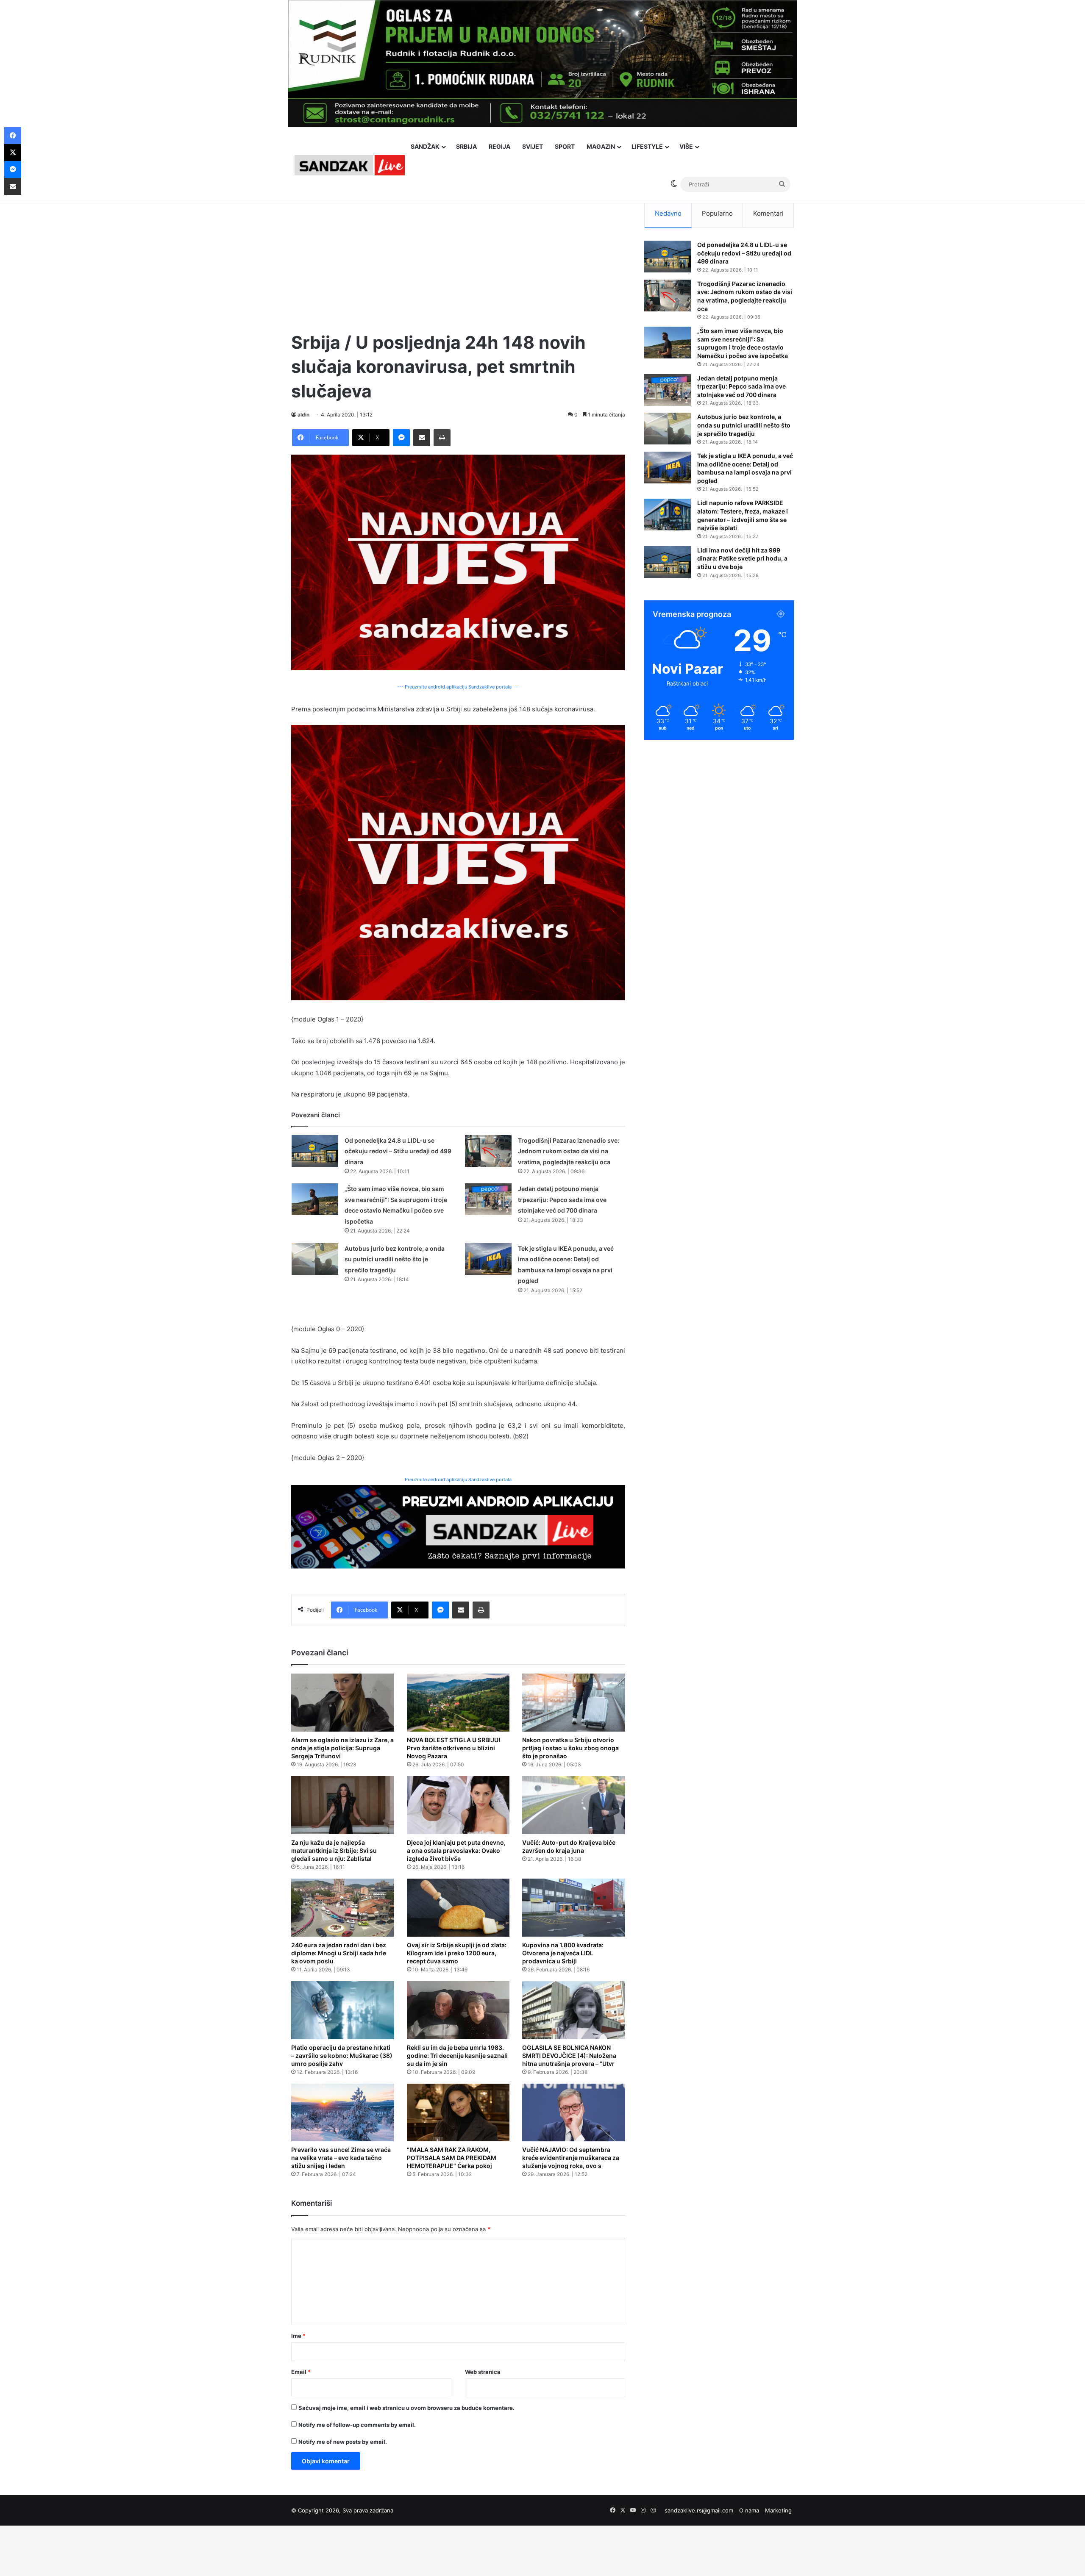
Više (686, 146)
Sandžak (425, 146)
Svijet (533, 146)
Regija (499, 146)
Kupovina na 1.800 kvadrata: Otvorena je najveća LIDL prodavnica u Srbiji (563, 1953)
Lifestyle (647, 146)
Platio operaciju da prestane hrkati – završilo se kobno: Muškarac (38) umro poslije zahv (342, 2056)
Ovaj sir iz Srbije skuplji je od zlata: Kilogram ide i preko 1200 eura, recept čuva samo (457, 1953)
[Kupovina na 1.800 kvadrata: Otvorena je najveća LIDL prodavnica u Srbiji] (574, 1908)
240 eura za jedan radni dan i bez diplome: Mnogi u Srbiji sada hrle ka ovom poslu (339, 1953)
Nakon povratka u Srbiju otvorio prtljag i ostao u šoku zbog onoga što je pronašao (570, 1748)
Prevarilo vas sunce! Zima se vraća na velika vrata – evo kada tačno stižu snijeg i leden (341, 2158)
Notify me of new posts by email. (343, 2442)
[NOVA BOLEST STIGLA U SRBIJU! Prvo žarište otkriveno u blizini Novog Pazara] (458, 1703)
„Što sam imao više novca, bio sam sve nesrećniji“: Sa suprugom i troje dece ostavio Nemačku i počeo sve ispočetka (743, 343)
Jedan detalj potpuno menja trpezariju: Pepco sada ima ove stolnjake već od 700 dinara (562, 1199)
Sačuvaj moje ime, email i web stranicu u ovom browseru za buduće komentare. (406, 2408)
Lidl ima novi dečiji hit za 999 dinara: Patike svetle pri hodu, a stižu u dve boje (742, 558)
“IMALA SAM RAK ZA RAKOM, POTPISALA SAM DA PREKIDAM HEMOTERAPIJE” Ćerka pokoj (452, 2158)
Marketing (778, 2510)
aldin (303, 415)
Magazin (601, 146)
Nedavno (668, 213)
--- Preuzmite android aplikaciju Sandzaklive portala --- (458, 687)
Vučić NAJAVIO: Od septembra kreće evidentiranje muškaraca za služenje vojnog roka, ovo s (571, 2158)
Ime (298, 2336)
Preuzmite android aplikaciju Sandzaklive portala (458, 1480)
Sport (565, 146)
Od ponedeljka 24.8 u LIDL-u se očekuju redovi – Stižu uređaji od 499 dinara (398, 1151)
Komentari (768, 213)
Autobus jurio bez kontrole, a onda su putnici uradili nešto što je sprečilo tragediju (395, 1259)
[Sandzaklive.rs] (350, 165)
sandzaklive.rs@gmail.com (699, 2510)
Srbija (466, 146)
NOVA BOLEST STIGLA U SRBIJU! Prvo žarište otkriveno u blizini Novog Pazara (453, 1748)
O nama (749, 2510)
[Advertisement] (458, 258)
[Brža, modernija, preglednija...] (458, 1526)
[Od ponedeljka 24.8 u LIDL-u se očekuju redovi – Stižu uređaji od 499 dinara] (315, 1151)
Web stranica (483, 2372)
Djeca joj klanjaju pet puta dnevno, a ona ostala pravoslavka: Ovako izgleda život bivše (456, 1850)
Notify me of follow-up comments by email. (357, 2425)
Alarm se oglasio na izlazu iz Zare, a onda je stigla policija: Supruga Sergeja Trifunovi (342, 1748)
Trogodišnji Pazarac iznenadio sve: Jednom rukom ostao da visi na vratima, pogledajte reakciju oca (569, 1151)
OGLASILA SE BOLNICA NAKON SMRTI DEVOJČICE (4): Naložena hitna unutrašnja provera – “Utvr (569, 2056)
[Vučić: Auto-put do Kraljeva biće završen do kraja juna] (574, 1805)
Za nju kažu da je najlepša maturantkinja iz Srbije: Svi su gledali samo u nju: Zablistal (334, 1850)
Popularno (717, 213)
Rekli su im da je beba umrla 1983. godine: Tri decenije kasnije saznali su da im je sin (457, 2056)
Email (301, 2372)
